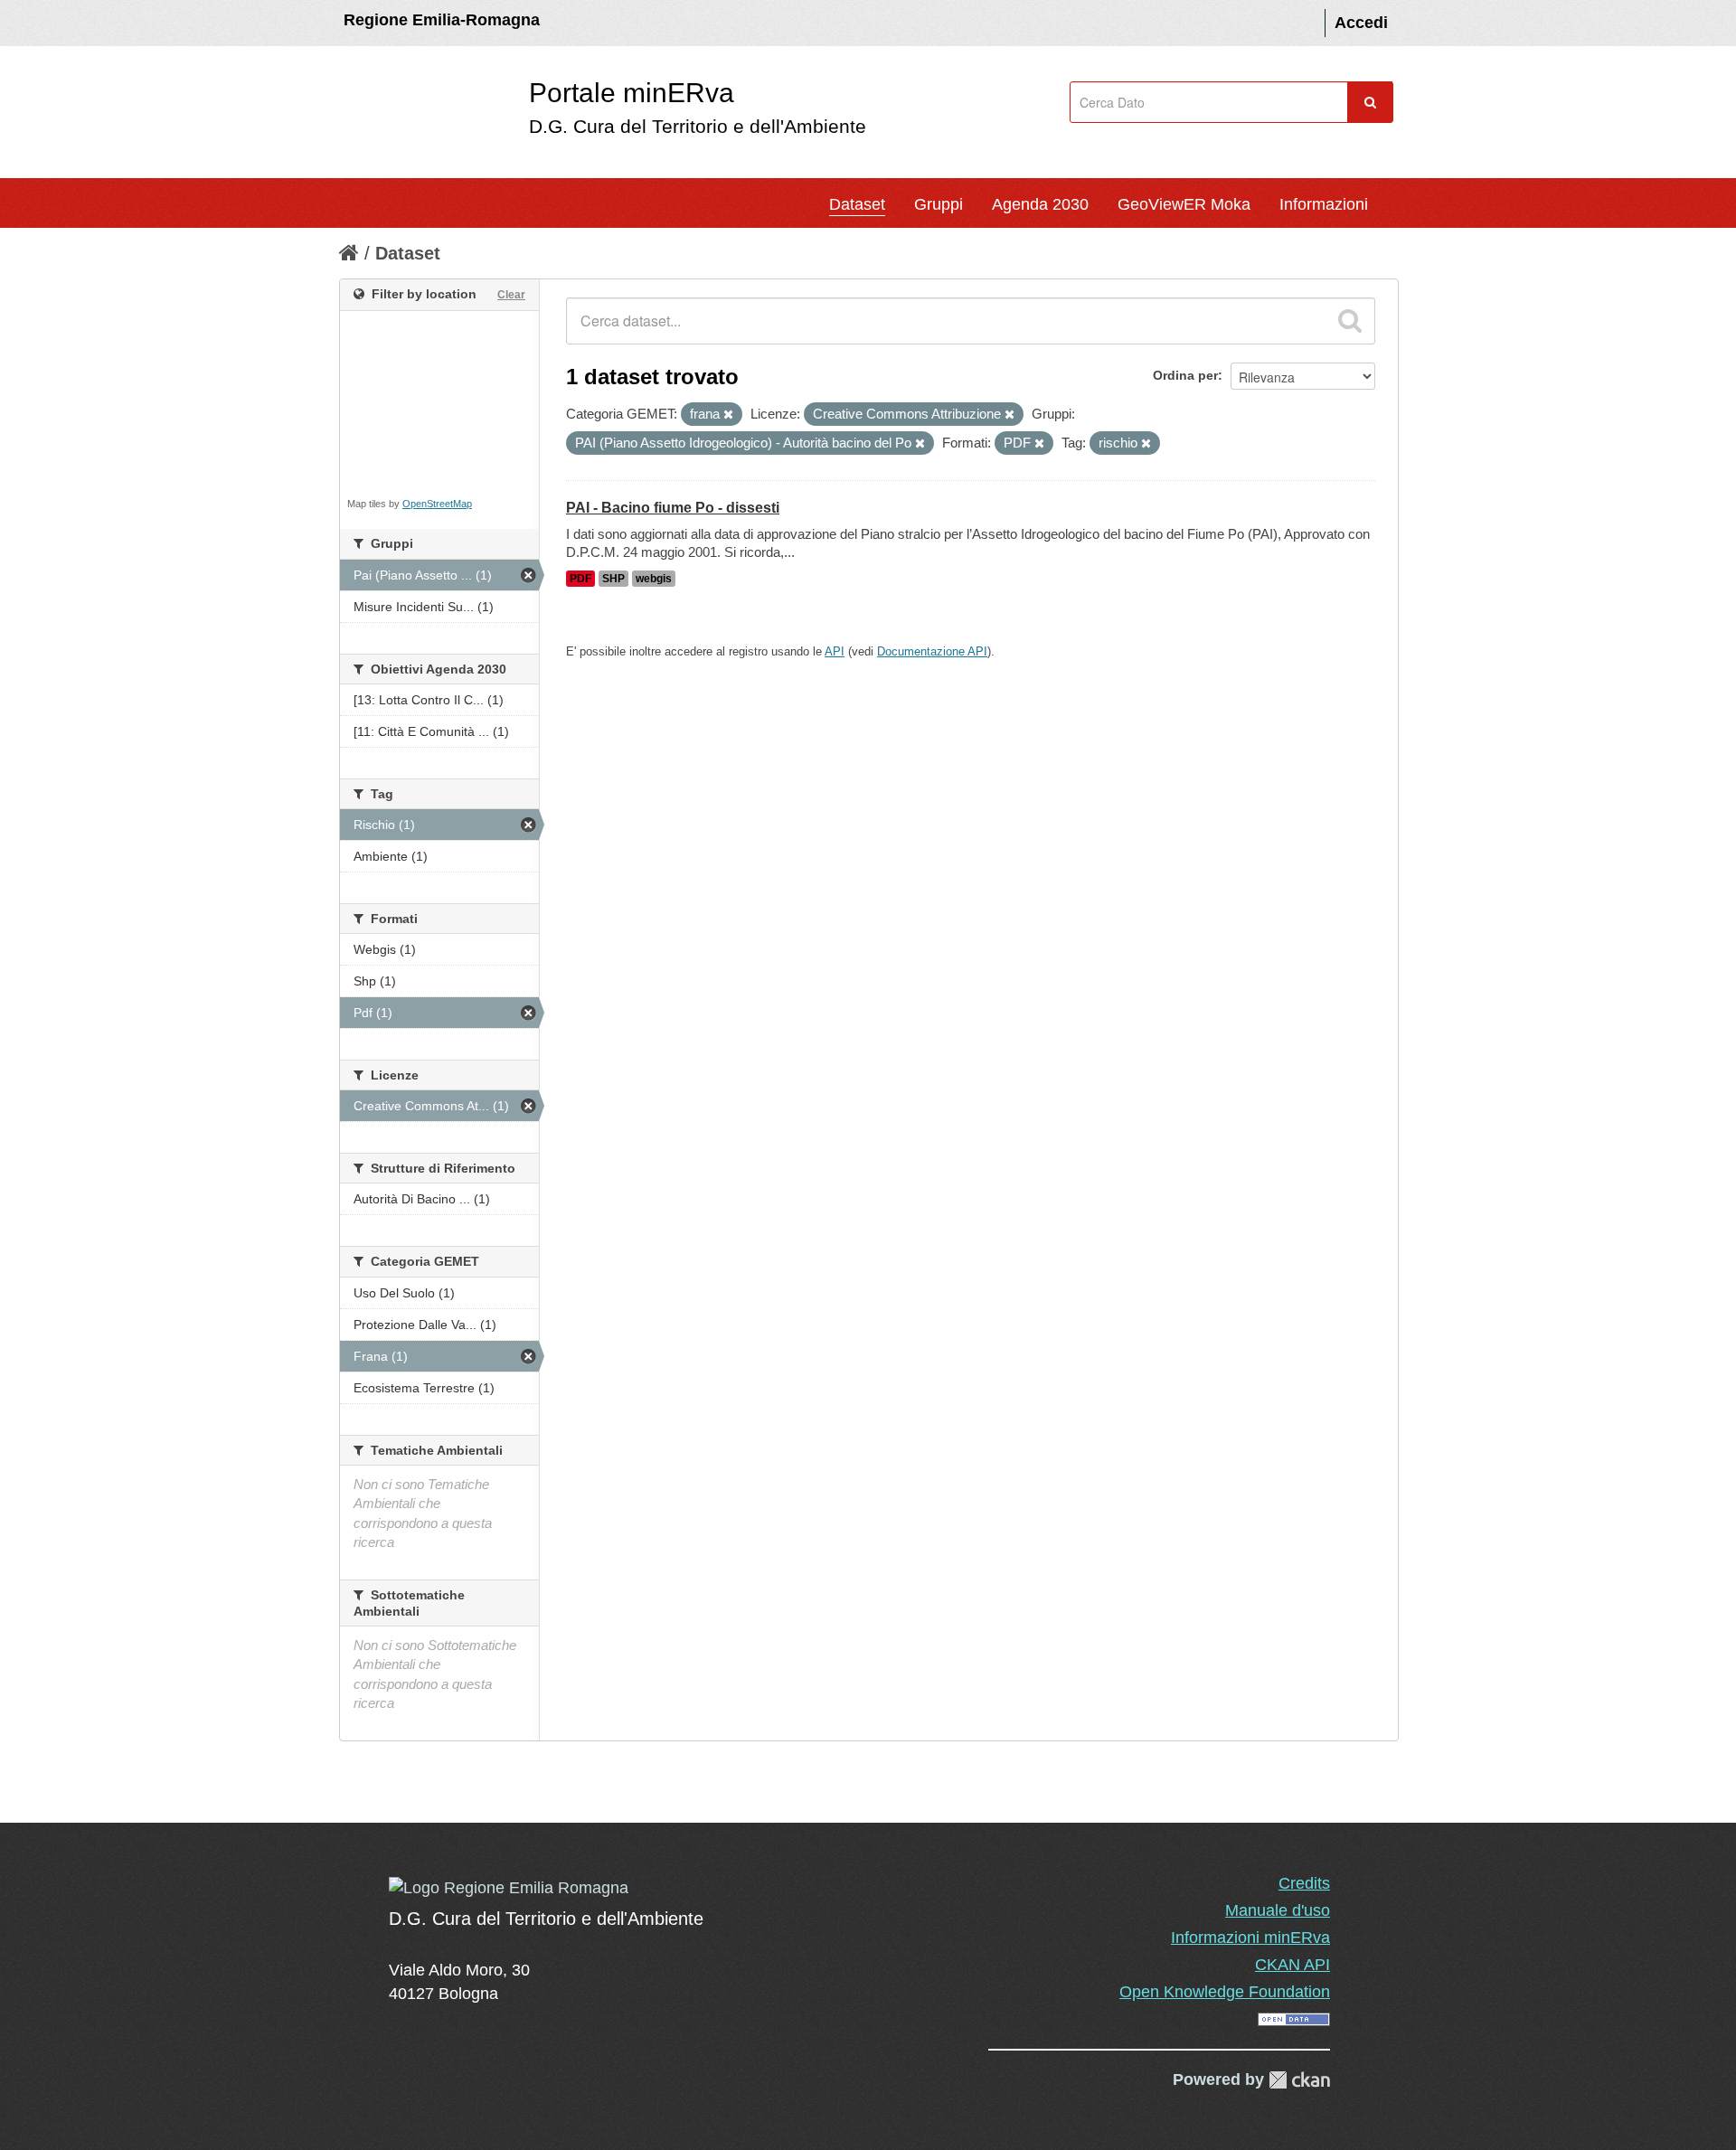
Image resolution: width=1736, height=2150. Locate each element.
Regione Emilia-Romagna (442, 20)
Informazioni (1324, 204)
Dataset (857, 204)
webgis (654, 579)
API (835, 651)
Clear (511, 295)
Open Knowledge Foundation (1225, 1992)
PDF (580, 579)
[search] (1350, 321)
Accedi (1361, 23)
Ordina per (1185, 375)
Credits (1304, 1883)
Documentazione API (932, 651)
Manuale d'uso (1278, 1910)
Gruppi (939, 204)
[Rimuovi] (728, 415)
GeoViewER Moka (1184, 204)
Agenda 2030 (1040, 204)
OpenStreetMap (437, 504)
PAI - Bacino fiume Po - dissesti (673, 508)
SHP (613, 579)
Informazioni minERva (1250, 1938)
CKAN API (1293, 1965)
